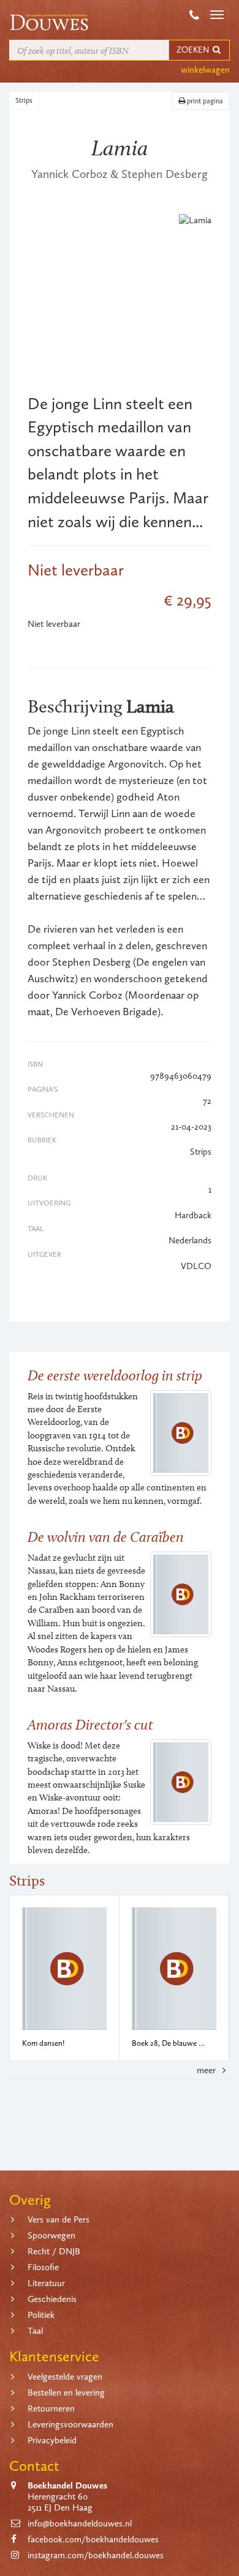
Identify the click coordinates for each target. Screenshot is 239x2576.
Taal (35, 2331)
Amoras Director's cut (90, 1724)
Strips (24, 100)
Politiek (41, 2315)
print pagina (204, 101)
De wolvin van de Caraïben (106, 1537)
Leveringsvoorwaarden (70, 2424)
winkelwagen (205, 70)
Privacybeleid (52, 2440)
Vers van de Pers (59, 2219)
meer (207, 2070)
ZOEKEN (194, 50)
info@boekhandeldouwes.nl (80, 2523)
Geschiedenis (52, 2299)
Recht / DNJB (54, 2251)
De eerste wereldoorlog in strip (115, 1375)
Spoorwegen (51, 2235)
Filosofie (43, 2267)
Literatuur (46, 2283)
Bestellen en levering (66, 2393)
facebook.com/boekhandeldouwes (93, 2539)
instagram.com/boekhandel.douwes (96, 2555)
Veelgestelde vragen (65, 2377)
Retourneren (51, 2408)
